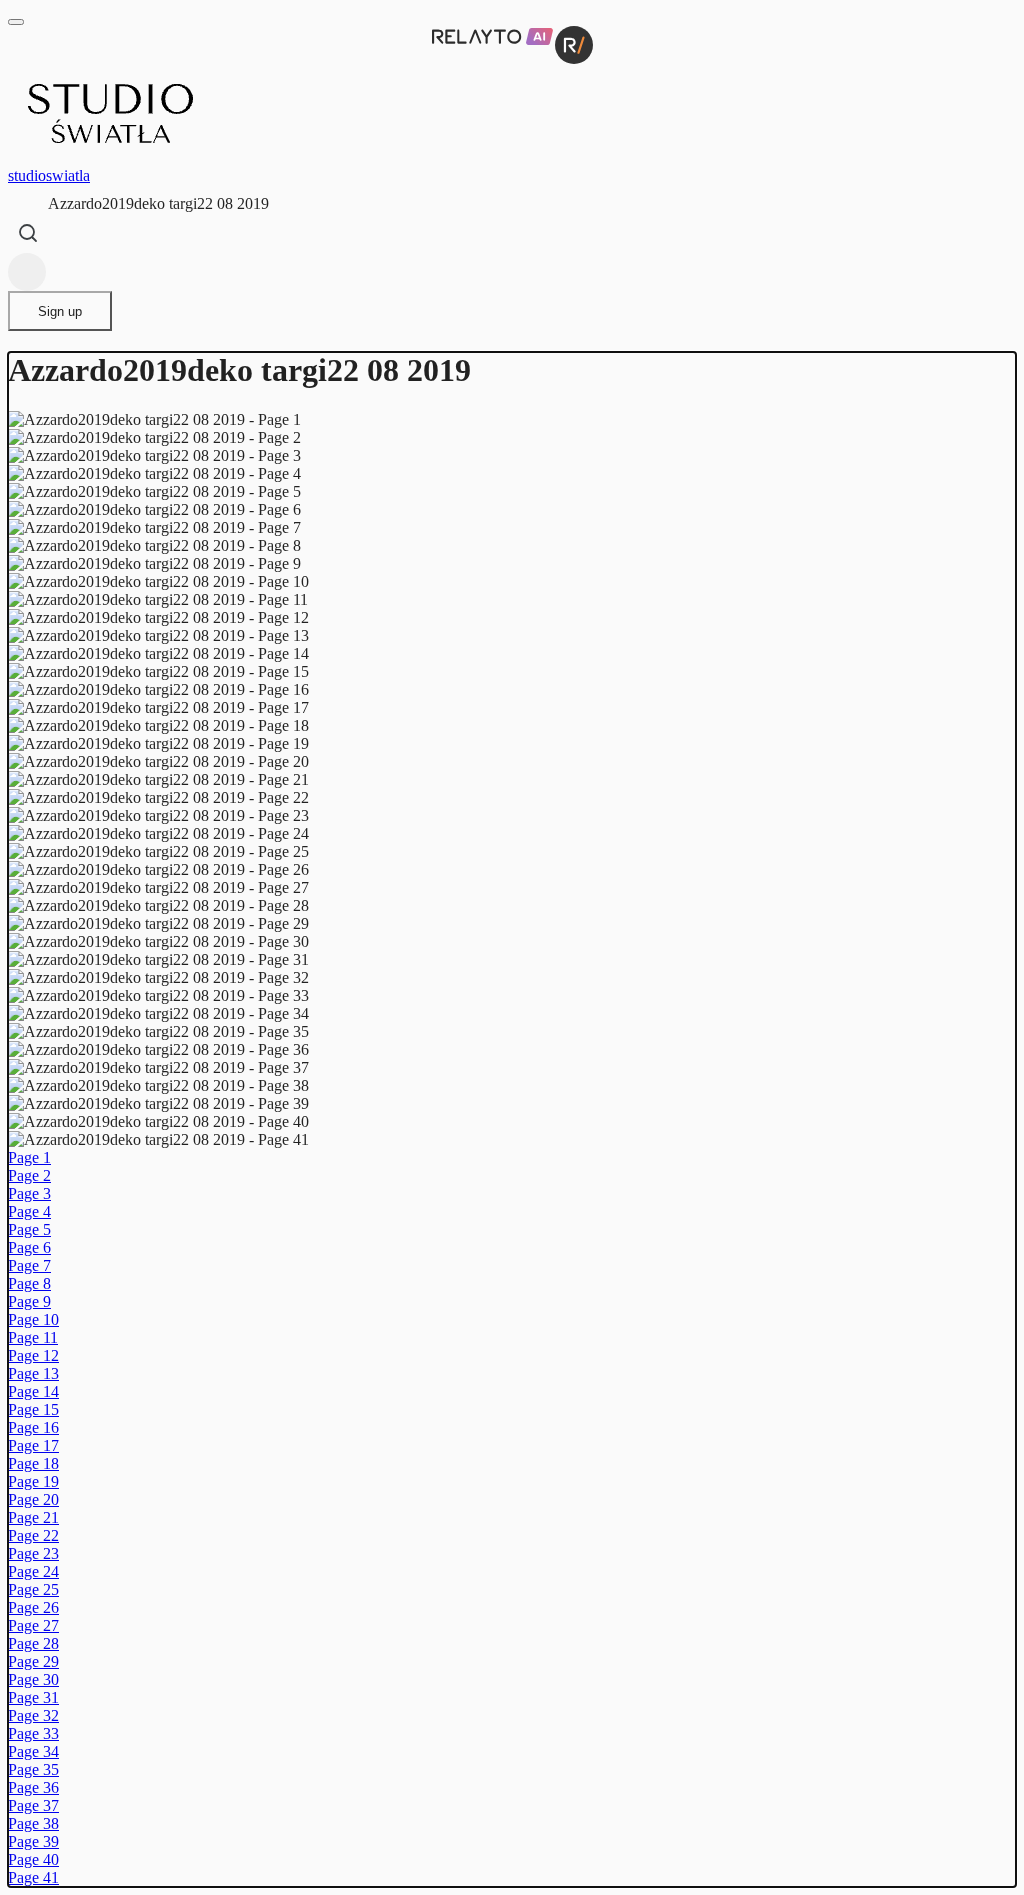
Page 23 (33, 1553)
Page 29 (33, 1661)
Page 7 (29, 1265)
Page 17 (33, 1445)
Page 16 (33, 1427)
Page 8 (29, 1283)
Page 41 (33, 1877)
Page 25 (33, 1589)
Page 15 (33, 1409)
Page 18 (33, 1463)
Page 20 (33, 1499)
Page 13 (33, 1373)
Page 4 (29, 1211)
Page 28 (33, 1643)
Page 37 (33, 1805)
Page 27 (33, 1625)
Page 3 (29, 1193)
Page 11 (33, 1337)
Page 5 (29, 1229)
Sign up (60, 311)
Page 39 (33, 1841)
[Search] (28, 233)
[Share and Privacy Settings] (27, 272)
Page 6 (29, 1247)
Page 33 (33, 1733)
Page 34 (33, 1751)
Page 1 (29, 1157)
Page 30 (33, 1679)
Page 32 (33, 1715)
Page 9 (29, 1301)
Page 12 (33, 1355)
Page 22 (33, 1535)
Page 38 (33, 1823)
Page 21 (33, 1517)
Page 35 (33, 1769)
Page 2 (29, 1175)
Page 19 (33, 1481)
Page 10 (33, 1319)
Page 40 (33, 1859)
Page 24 (33, 1571)
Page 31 (33, 1697)
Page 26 (33, 1607)
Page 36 (33, 1787)
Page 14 (33, 1391)
